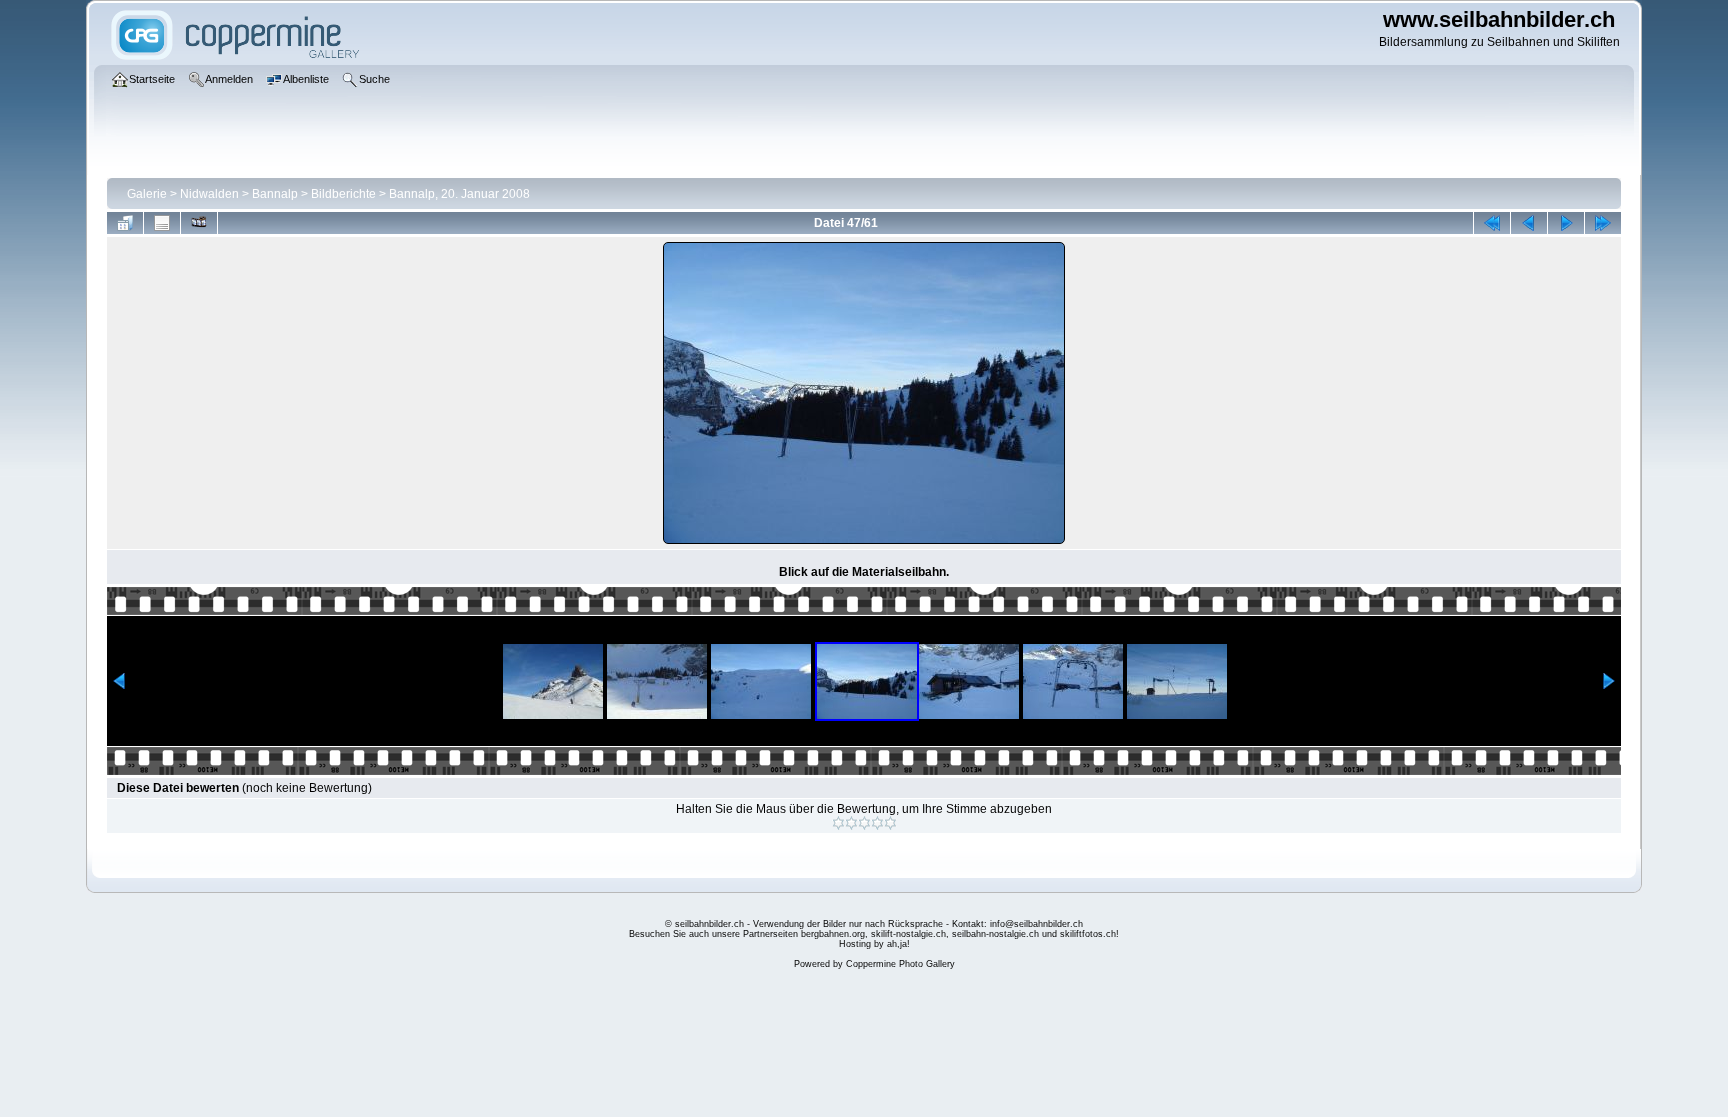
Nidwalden (209, 194)
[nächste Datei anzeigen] (1566, 223)
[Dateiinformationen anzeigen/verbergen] (162, 223)
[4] (877, 823)
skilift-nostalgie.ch (908, 934)
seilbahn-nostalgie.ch (995, 934)
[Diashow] (199, 223)
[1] (838, 823)
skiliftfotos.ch (1088, 934)
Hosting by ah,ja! (874, 944)
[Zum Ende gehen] (1603, 223)
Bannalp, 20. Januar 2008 (459, 194)
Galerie (147, 194)
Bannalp (275, 194)
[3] (864, 823)
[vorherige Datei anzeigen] (1529, 223)
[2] (851, 823)
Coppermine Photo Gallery (900, 964)
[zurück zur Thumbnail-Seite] (125, 223)
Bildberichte (343, 194)
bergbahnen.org (833, 934)
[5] (890, 823)
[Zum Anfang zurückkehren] (1492, 223)
